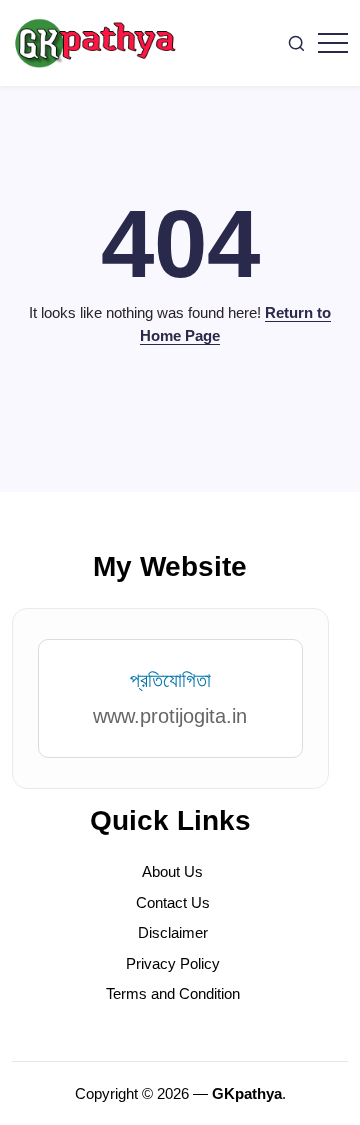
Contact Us (173, 902)
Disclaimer (173, 932)
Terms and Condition (173, 993)
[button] (296, 43)
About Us (172, 871)
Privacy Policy (173, 963)
